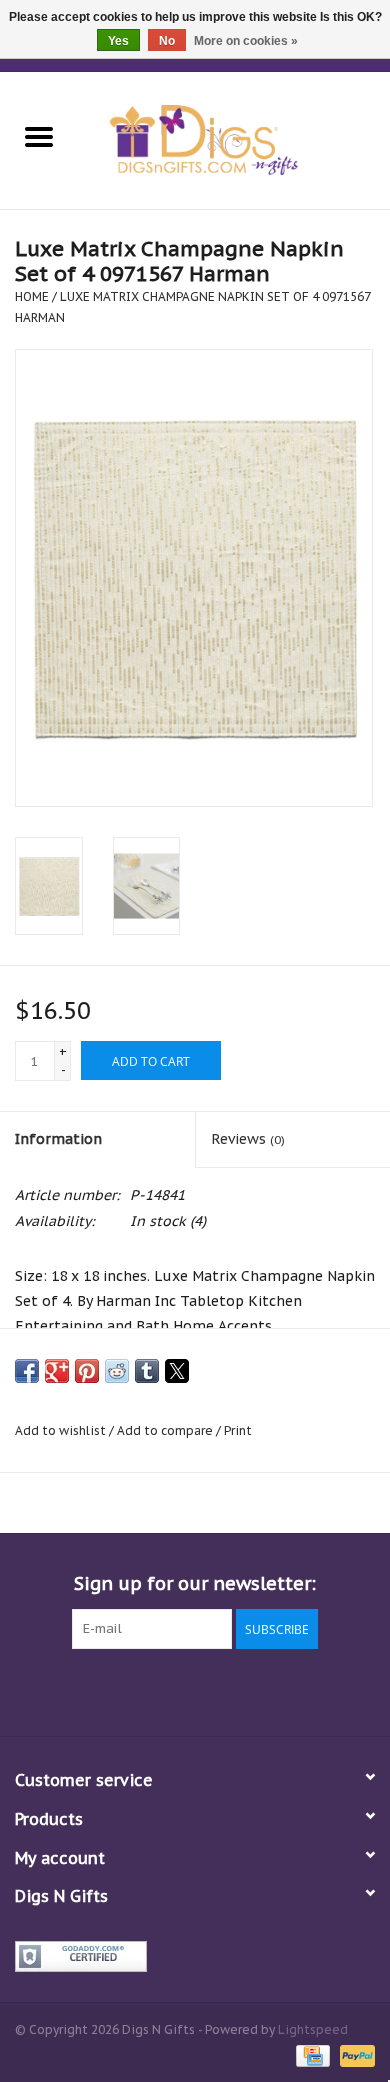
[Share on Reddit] (117, 1371)
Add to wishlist (62, 1430)
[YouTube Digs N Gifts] (231, 1690)
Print (238, 1430)
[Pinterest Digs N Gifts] (195, 1690)
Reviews (248, 1139)
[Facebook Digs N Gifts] (87, 1690)
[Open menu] (39, 136)
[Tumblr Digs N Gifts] (267, 1690)
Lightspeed (313, 2029)
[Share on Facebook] (27, 1371)
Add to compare (166, 1430)
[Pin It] (87, 1371)
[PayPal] (354, 2054)
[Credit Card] (311, 2054)
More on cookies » (246, 41)
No (167, 41)
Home (32, 296)
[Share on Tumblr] (147, 1371)
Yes (118, 41)
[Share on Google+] (57, 1371)
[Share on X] (177, 1371)
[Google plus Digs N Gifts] (159, 1690)
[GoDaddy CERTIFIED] (195, 1956)
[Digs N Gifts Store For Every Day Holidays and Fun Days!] (234, 139)
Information (58, 1139)
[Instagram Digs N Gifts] (303, 1690)
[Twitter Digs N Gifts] (123, 1690)
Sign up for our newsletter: (195, 1583)
